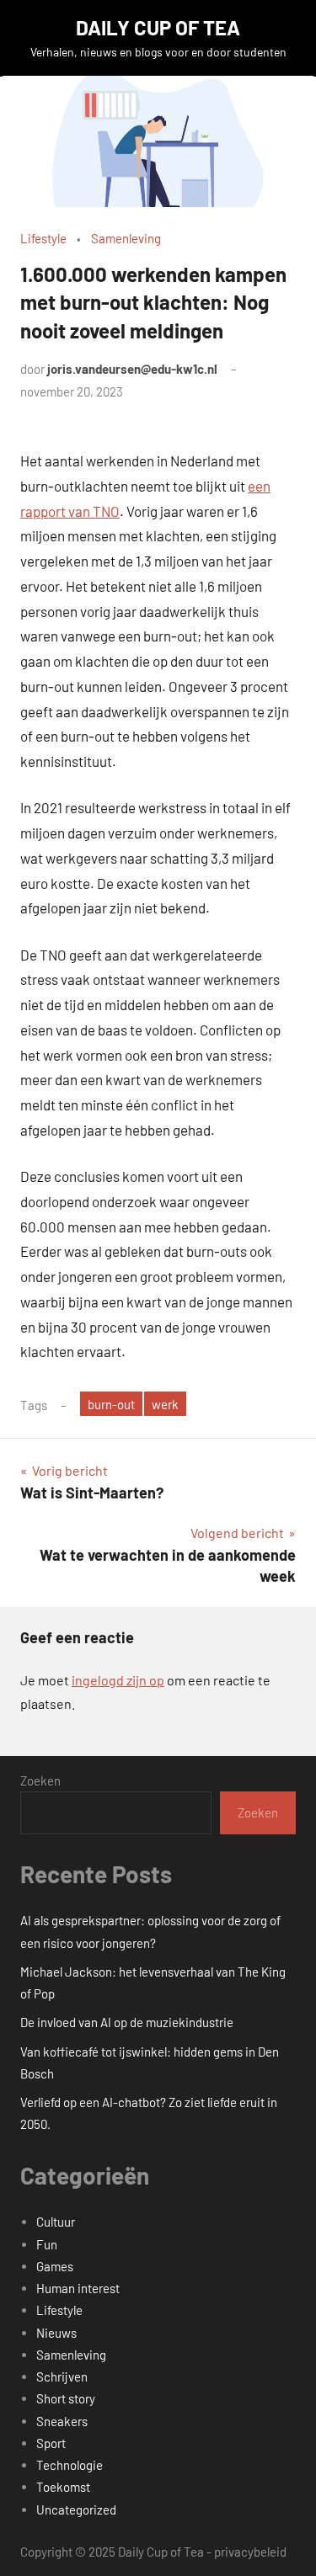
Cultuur (56, 2222)
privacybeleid (250, 2552)
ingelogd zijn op (118, 1680)
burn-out (111, 1404)
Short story (66, 2398)
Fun (47, 2244)
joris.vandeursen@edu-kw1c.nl (132, 369)
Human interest (78, 2288)
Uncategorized (76, 2509)
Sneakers (62, 2421)
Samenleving (126, 238)
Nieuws (56, 2333)
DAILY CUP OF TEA (158, 27)
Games (55, 2266)
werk (165, 1404)
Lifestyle (43, 238)
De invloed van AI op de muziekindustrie (127, 2022)
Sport (51, 2443)
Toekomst (63, 2487)
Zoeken (40, 1780)
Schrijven (62, 2376)
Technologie (70, 2465)
